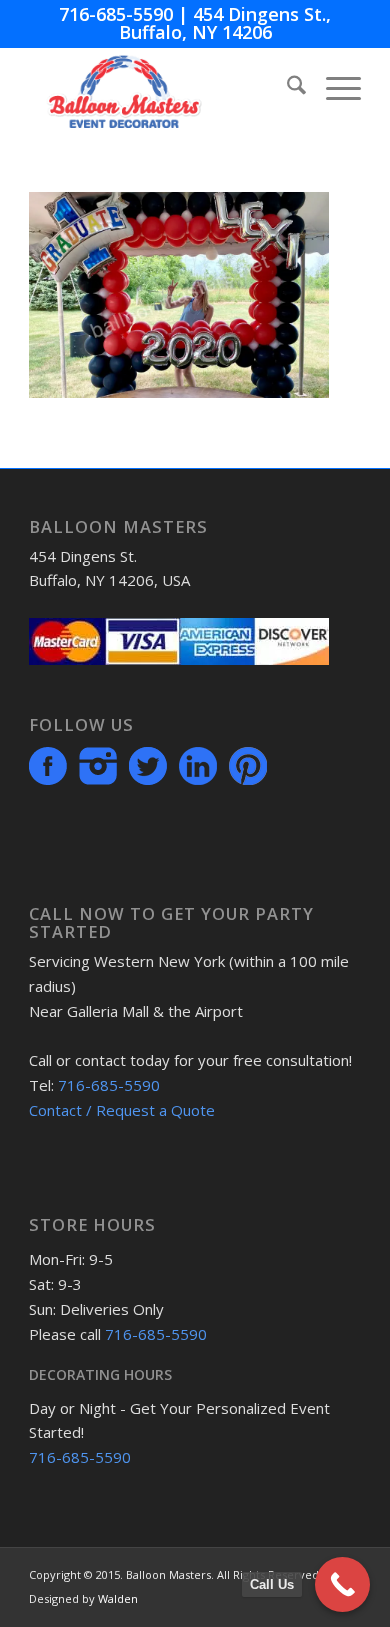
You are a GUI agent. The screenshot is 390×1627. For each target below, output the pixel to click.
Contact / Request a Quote (122, 1110)
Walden (118, 1598)
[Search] (286, 88)
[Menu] (333, 88)
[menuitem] (286, 88)
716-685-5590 (116, 14)
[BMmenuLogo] (161, 88)
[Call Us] (342, 1584)
